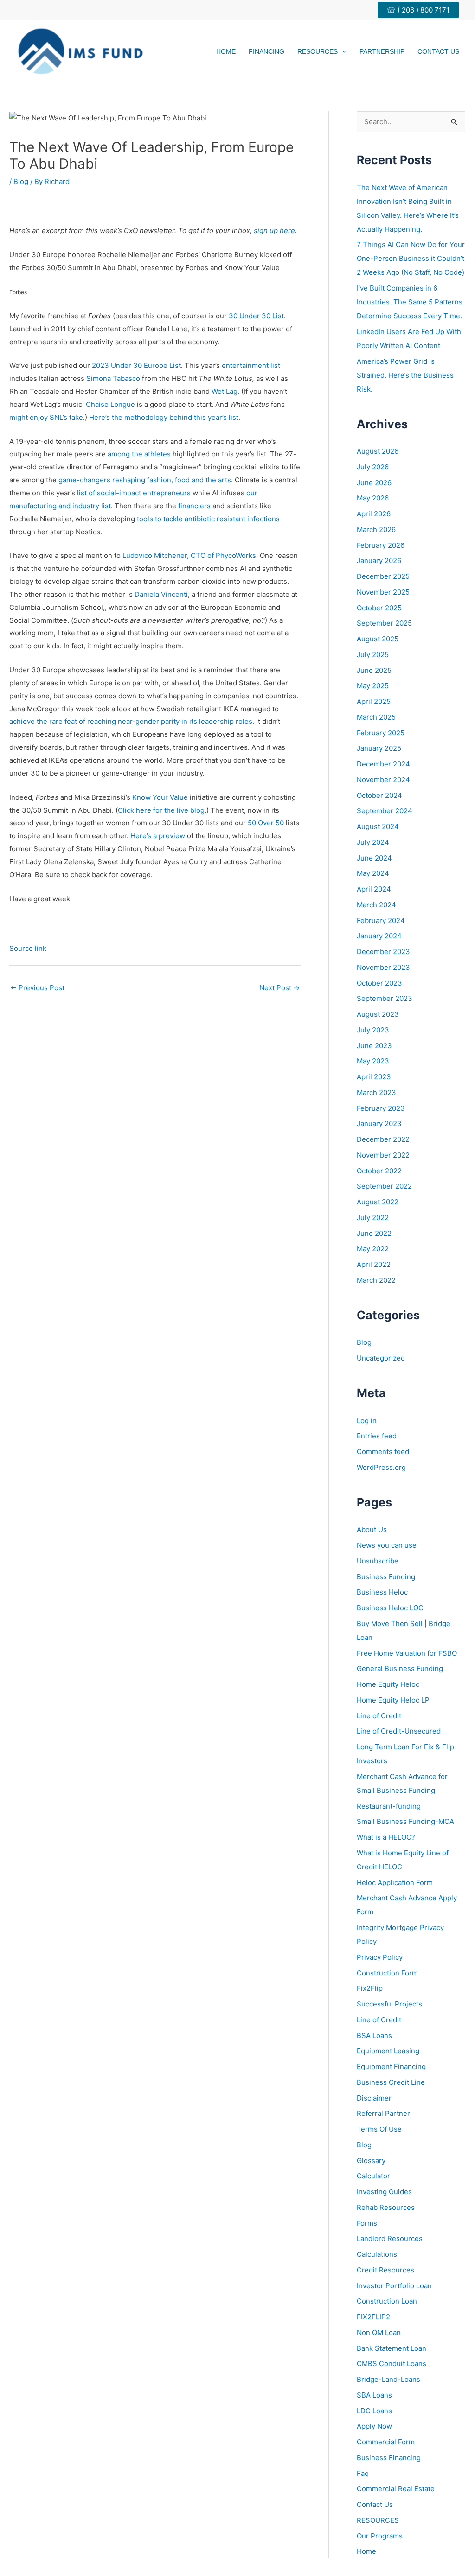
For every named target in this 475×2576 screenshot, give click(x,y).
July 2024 (373, 842)
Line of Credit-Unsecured (399, 1731)
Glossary (371, 2161)
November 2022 (383, 1155)
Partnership (382, 51)
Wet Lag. (225, 391)
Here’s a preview (159, 836)
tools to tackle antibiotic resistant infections (207, 519)
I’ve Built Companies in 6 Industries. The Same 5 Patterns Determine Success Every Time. (410, 302)
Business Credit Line (391, 2082)
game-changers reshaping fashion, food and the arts (145, 480)
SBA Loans (374, 2395)
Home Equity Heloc (388, 1684)
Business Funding (386, 1577)
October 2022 (379, 1171)
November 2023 (383, 967)
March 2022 (376, 1280)
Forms (367, 2223)
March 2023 (376, 1092)
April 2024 (374, 889)
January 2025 (379, 748)
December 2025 (383, 576)
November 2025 (383, 592)
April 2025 (374, 701)
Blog (21, 181)
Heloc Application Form (395, 1883)
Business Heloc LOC (390, 1608)
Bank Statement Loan (392, 2348)
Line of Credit (379, 1716)
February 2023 (381, 1108)
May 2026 (373, 498)
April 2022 (374, 1264)
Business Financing (389, 2458)
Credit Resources (385, 2270)
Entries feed (377, 1436)
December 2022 (383, 1139)
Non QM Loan (379, 2332)
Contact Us (438, 51)
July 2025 (373, 655)
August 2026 (378, 451)
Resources (318, 51)
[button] (422, 10)
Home (226, 51)
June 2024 (374, 858)
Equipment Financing (391, 2066)
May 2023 (373, 1061)
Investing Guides (384, 2192)
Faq (363, 2473)
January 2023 (379, 1123)
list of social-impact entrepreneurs (134, 493)
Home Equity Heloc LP (393, 1700)
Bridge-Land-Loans (388, 2379)
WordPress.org (381, 1467)
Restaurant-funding (389, 1806)
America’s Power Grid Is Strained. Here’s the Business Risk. (405, 375)
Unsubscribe (378, 1561)
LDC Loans (374, 2411)
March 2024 (376, 905)
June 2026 (374, 483)
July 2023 (373, 1030)
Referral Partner (383, 2113)
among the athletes (139, 454)
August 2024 (378, 826)
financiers (194, 506)
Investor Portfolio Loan (394, 2286)
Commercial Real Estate (396, 2489)
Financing (266, 51)
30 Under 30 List (256, 316)
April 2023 (374, 1077)
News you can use (387, 1545)
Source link (28, 948)
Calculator (373, 2176)
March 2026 (376, 529)
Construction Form (387, 1973)
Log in (367, 1421)
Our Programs (380, 2536)
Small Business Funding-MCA (405, 1821)
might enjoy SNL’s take (46, 417)
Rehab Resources (386, 2207)
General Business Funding (400, 1668)
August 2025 (378, 639)
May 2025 (373, 686)
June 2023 (374, 1046)
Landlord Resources (390, 2238)
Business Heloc (382, 1592)
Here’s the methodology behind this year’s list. (165, 417)
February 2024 (381, 921)
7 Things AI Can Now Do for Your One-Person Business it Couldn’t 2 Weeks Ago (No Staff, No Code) (411, 258)
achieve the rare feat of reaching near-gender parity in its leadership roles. (132, 721)
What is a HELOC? (386, 1837)
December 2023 (383, 952)
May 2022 (373, 1249)
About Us (372, 1529)
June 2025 (374, 670)
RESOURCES (378, 2520)
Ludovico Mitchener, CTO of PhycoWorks (189, 555)
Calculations (377, 2254)
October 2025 (379, 608)
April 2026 (374, 514)
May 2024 (373, 873)
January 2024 (379, 936)
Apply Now (374, 2426)
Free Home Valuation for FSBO (407, 1653)
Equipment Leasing (388, 2051)
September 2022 (384, 1186)
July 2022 (373, 1218)
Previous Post (37, 988)
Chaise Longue (110, 404)
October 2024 (379, 795)
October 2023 (379, 983)
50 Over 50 (266, 823)
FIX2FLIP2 (373, 2317)
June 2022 (374, 1233)
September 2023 (385, 998)
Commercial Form (386, 2442)
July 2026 (373, 467)
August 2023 (378, 1014)
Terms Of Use (379, 2129)
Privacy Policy (380, 1957)
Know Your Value (160, 797)
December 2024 (383, 764)
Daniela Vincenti (161, 594)
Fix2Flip (370, 1988)
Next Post (279, 988)
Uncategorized (381, 1358)
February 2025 (381, 733)
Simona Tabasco (113, 378)
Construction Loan (387, 2301)
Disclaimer (374, 2098)
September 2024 (385, 811)
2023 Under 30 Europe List (136, 365)
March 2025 (376, 717)
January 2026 (379, 560)
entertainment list (251, 365)
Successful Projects (389, 2004)
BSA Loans (374, 2035)
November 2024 (383, 780)
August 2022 (378, 1202)
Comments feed (383, 1452)
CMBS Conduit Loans (392, 2364)
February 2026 (381, 545)
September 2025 (384, 623)
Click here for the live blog (161, 810)
